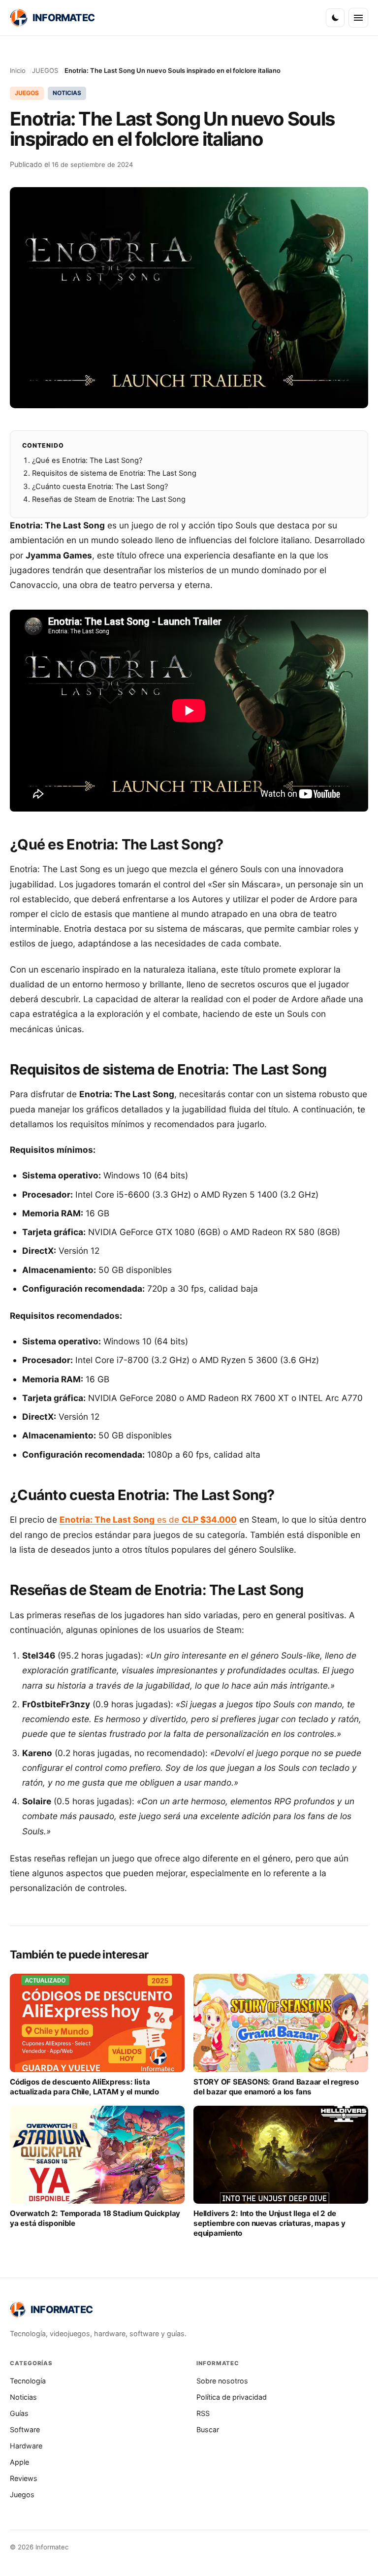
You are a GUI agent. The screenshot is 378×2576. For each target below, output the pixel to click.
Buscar (208, 2429)
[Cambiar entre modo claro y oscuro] (335, 18)
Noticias (23, 2397)
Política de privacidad (232, 2397)
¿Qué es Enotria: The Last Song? (87, 460)
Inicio (18, 70)
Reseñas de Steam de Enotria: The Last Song (109, 499)
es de (148, 1519)
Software (25, 2429)
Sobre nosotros (222, 2381)
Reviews (24, 2478)
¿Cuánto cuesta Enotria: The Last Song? (100, 487)
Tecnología (28, 2381)
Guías (19, 2413)
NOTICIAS (67, 93)
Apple (19, 2462)
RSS (203, 2413)
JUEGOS (45, 70)
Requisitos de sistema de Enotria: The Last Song (114, 473)
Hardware (26, 2446)
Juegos (22, 2494)
